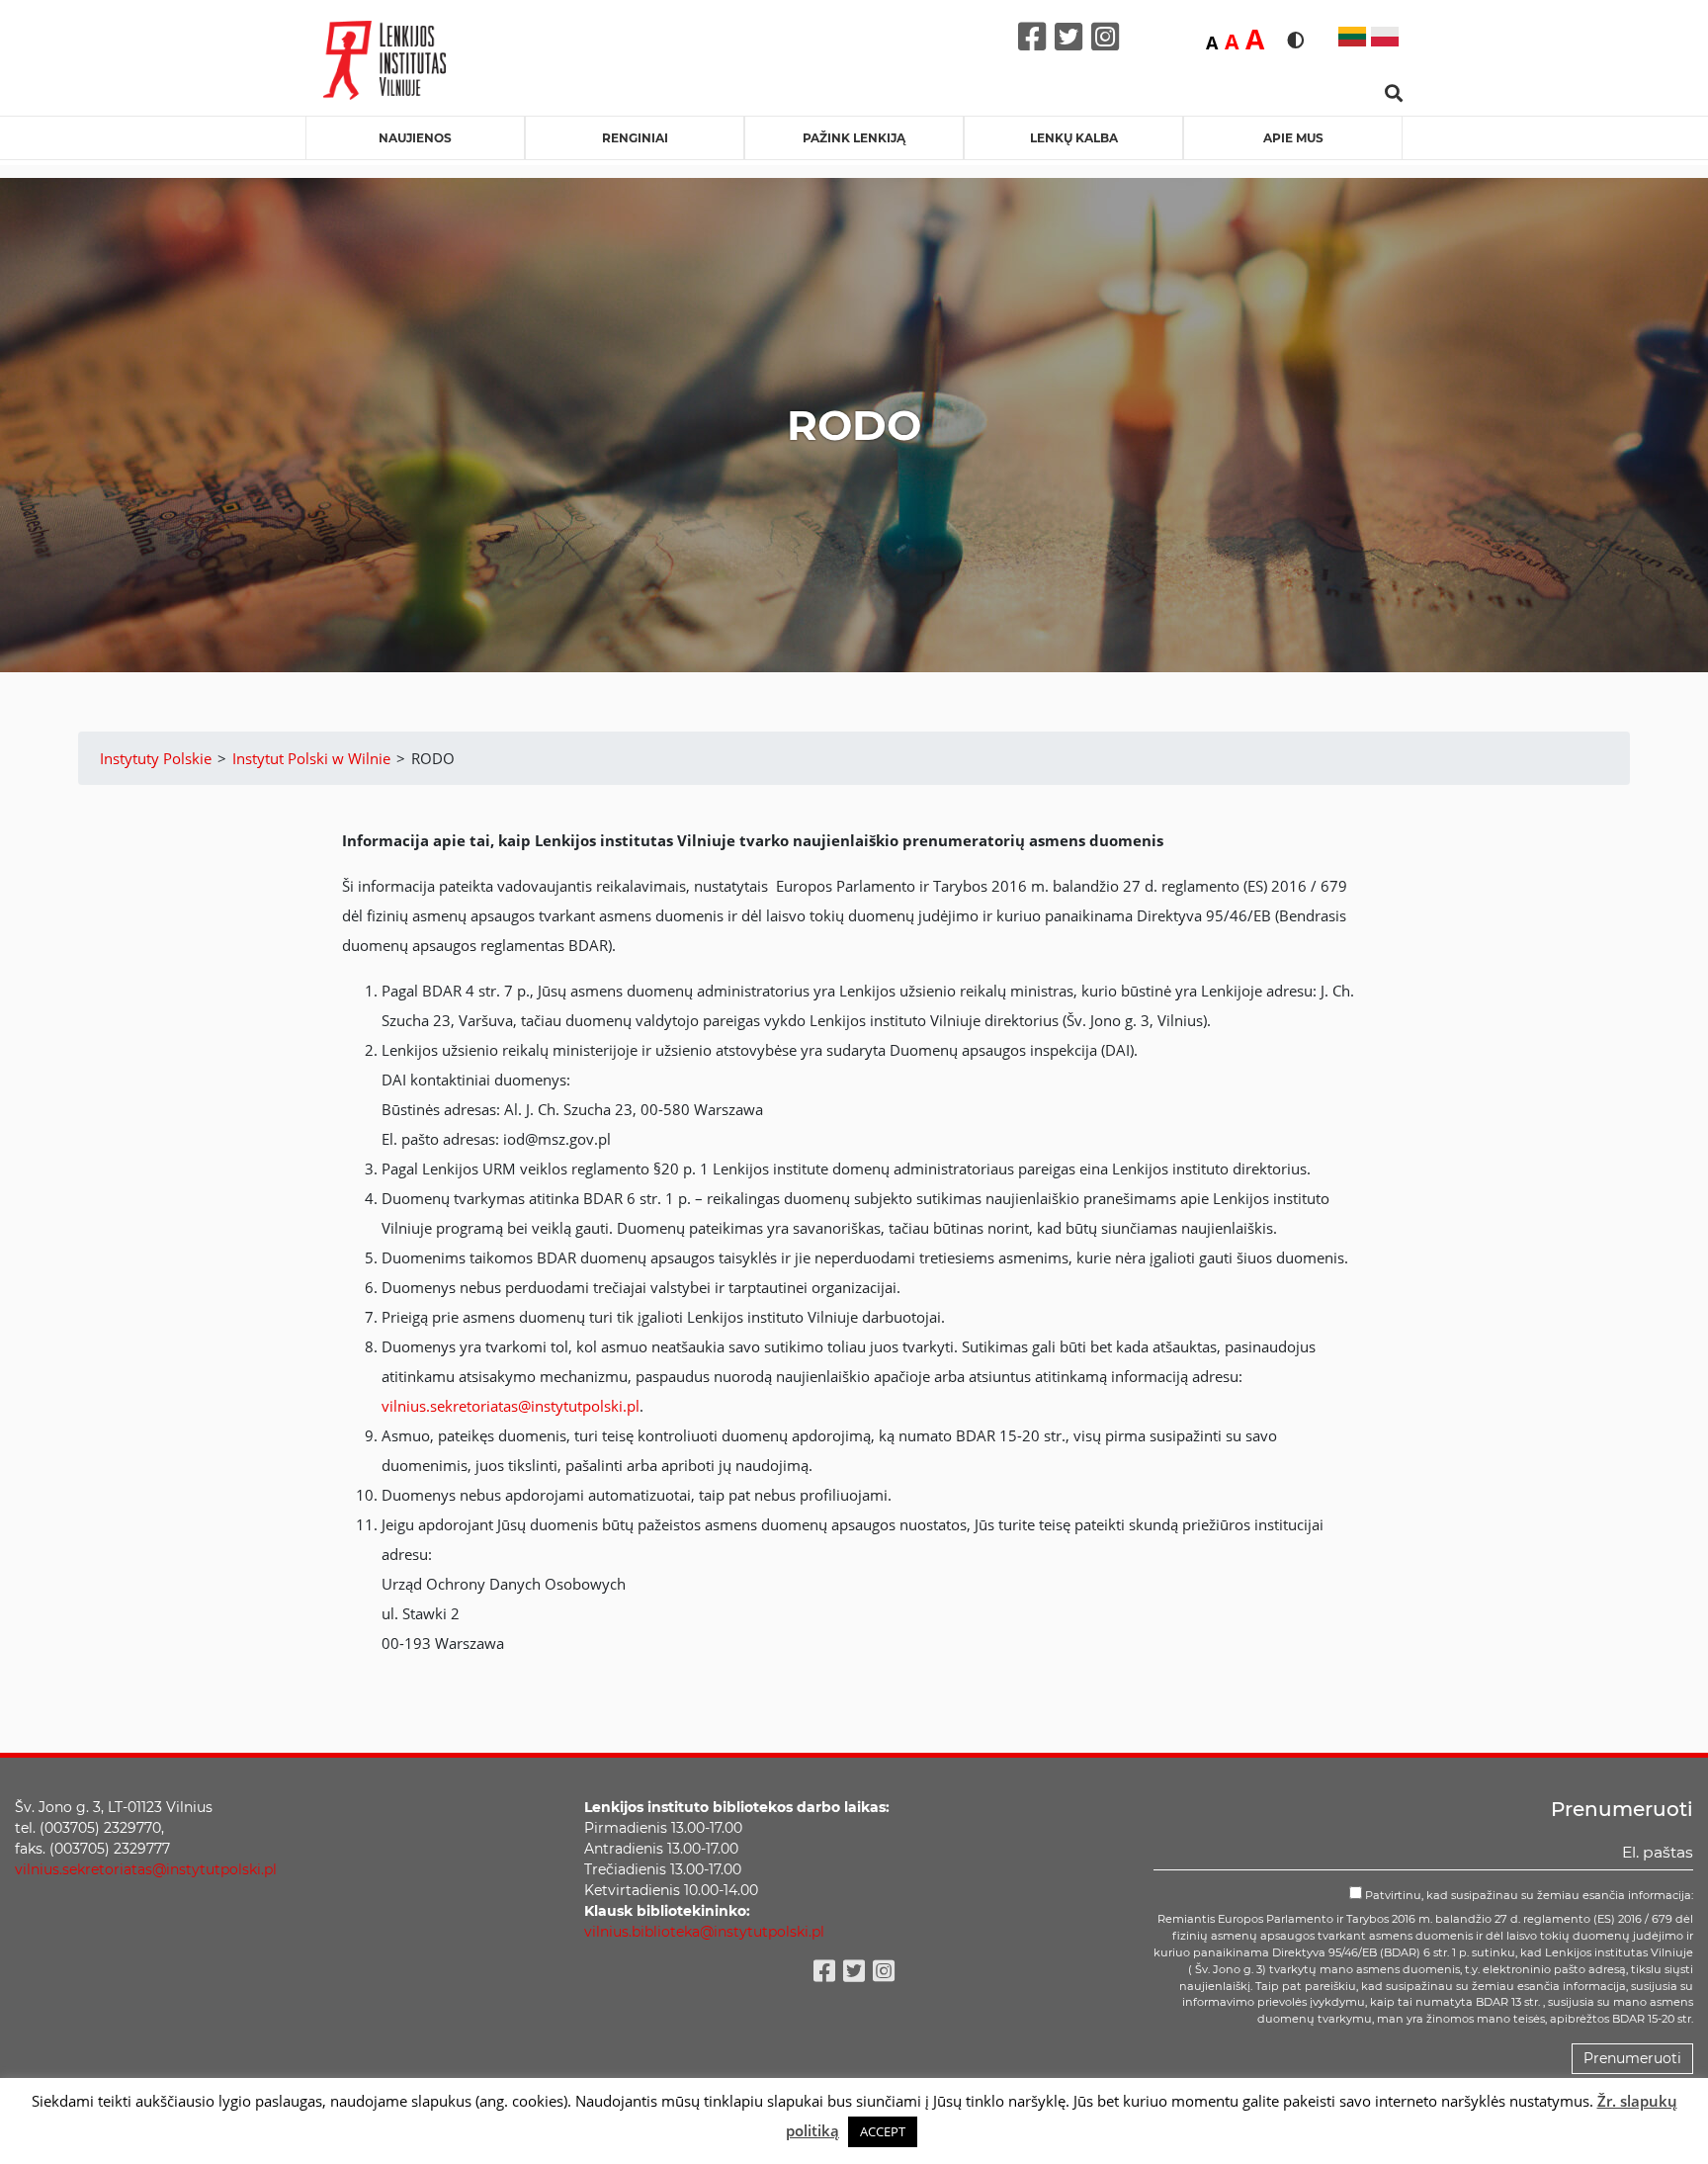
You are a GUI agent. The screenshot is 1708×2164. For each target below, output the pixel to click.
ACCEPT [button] (883, 2131)
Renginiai (635, 138)
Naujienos (415, 138)
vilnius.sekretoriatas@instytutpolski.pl (511, 1406)
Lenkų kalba (1074, 138)
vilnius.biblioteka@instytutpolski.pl (704, 1932)
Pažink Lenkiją (854, 138)
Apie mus (1293, 138)
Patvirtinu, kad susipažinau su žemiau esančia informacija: (1528, 1895)
